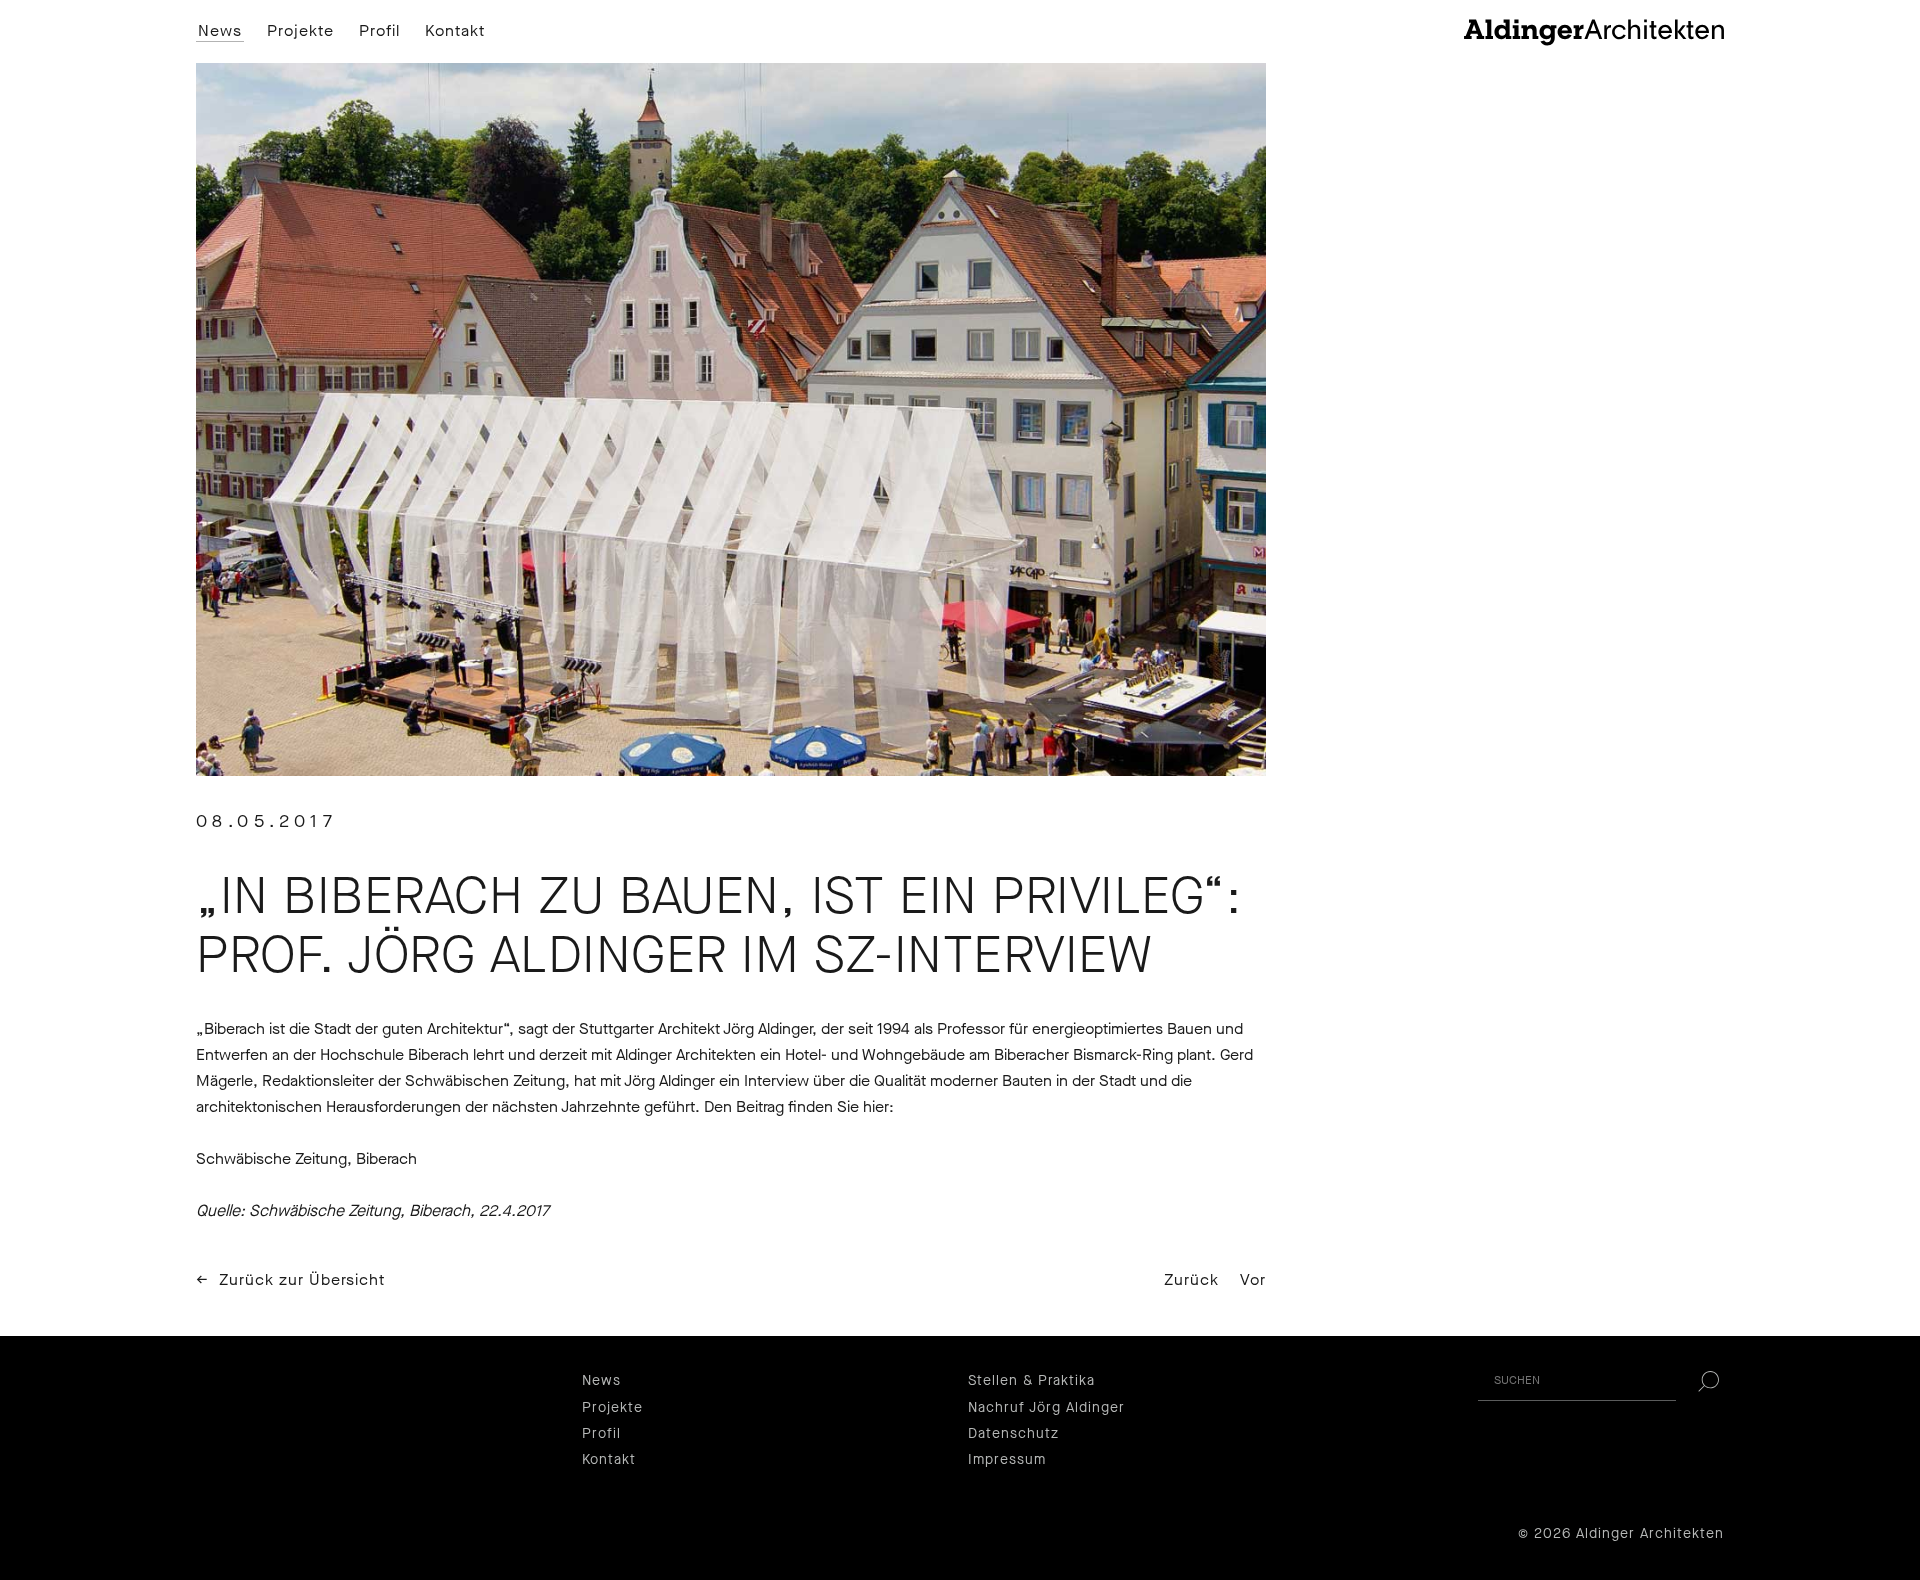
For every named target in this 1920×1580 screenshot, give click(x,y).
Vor (1253, 1279)
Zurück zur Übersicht (302, 1280)
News (220, 31)
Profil (379, 31)
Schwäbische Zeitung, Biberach (306, 1158)
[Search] (1708, 1380)
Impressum (1007, 1459)
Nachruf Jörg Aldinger (1046, 1407)
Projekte (300, 31)
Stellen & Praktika (1031, 1380)
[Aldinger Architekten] (1594, 31)
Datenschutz (1013, 1433)
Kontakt (455, 31)
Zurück (1191, 1279)
